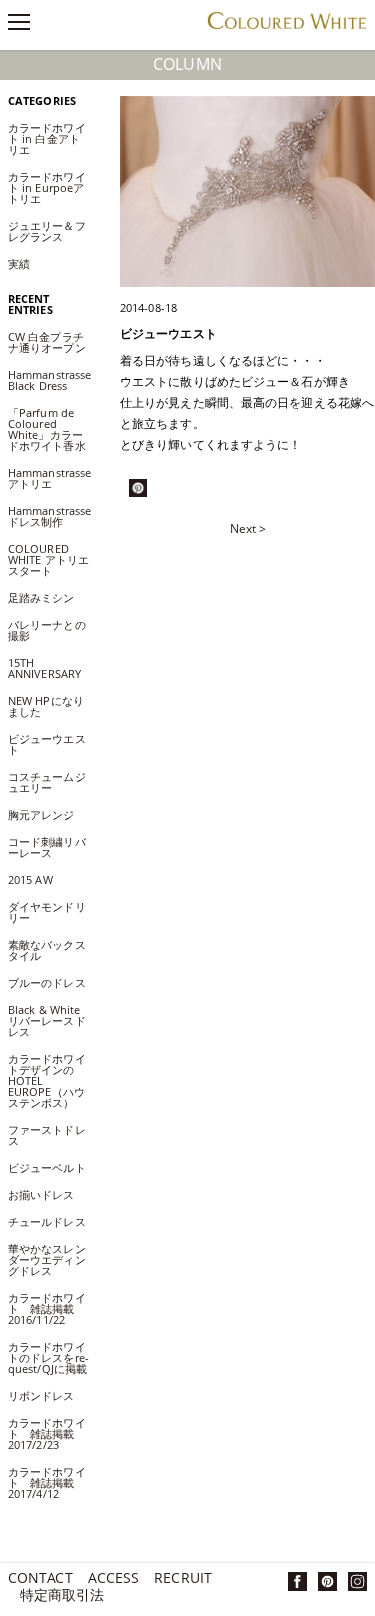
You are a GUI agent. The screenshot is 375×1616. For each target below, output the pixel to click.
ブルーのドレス (47, 982)
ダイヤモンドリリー (47, 912)
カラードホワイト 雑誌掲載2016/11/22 (47, 1308)
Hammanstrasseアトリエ (49, 478)
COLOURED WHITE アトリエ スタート (48, 559)
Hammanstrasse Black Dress (49, 380)
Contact (40, 1579)
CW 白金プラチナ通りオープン (52, 342)
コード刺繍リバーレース (47, 847)
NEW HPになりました (46, 706)
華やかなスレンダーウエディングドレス (47, 1259)
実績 (19, 263)
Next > (248, 529)
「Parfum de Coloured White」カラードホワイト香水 (47, 429)
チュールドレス (47, 1221)
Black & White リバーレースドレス (47, 1020)
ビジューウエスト (47, 744)
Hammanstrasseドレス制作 (49, 516)
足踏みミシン (47, 597)
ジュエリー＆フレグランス (47, 231)
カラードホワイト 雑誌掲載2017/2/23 (47, 1433)
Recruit (183, 1579)
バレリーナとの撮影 (47, 630)
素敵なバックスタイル (47, 950)
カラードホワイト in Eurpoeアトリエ (47, 187)
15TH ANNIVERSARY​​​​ (44, 668)
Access (114, 1579)
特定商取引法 (62, 1596)
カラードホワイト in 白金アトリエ (47, 138)
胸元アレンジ (41, 814)
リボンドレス (41, 1395)
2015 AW (30, 879)
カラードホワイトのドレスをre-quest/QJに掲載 (48, 1357)
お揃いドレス (41, 1194)
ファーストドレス (47, 1135)
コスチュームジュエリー (47, 782)
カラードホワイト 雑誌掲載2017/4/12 (47, 1482)
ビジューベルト (47, 1167)
